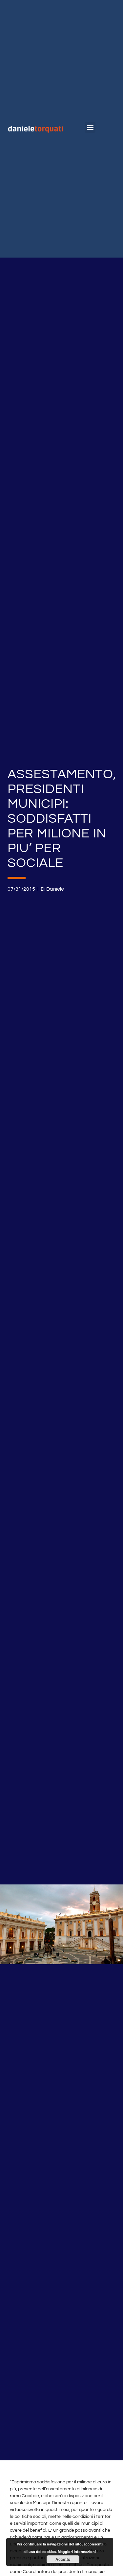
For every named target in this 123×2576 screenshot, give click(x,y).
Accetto (63, 2559)
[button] (90, 127)
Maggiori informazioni (77, 2552)
